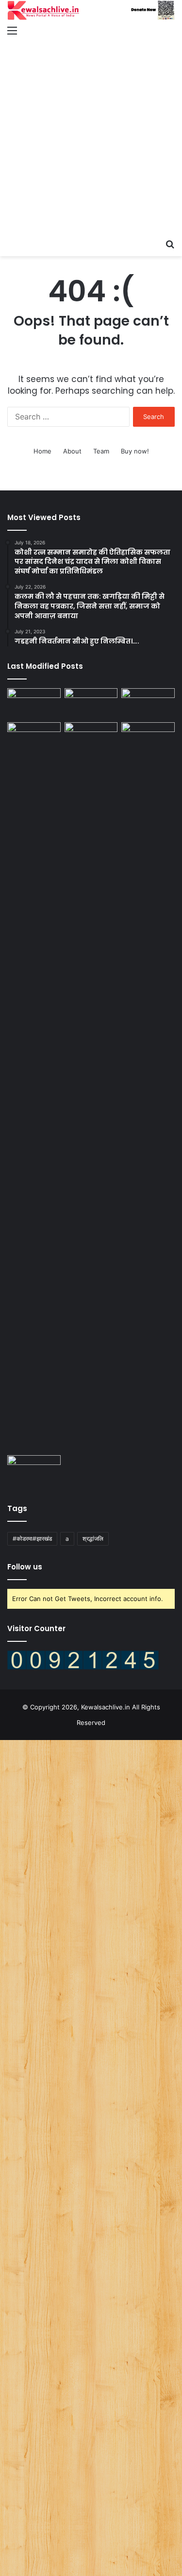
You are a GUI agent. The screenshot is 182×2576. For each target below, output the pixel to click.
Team (101, 451)
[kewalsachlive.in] (91, 10)
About (72, 451)
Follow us (25, 1567)
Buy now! (135, 451)
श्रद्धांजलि (93, 1539)
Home (42, 451)
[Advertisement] (91, 138)
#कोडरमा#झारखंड (32, 1539)
